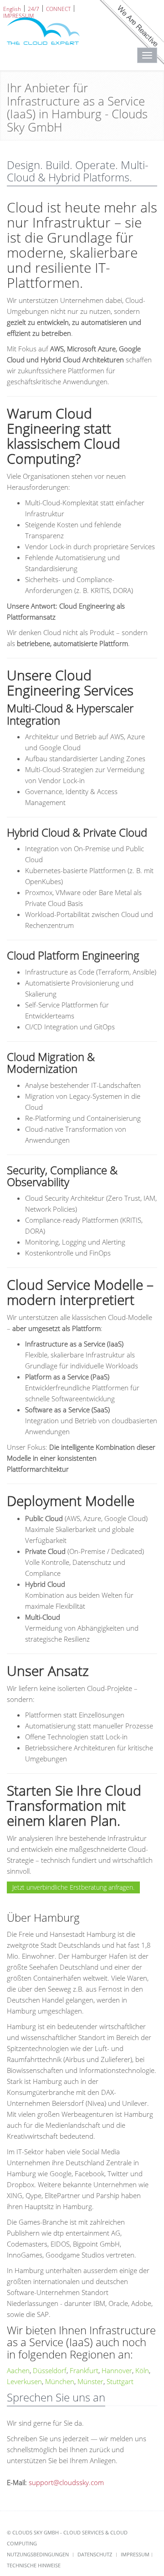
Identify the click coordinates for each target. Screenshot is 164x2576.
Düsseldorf (50, 2370)
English (12, 8)
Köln (142, 2370)
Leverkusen (24, 2381)
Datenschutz (95, 2554)
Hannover (117, 2370)
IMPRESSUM (18, 15)
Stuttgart (120, 2381)
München (60, 2381)
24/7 (33, 8)
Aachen (18, 2370)
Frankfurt (84, 2370)
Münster (90, 2381)
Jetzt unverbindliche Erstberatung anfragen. (73, 1887)
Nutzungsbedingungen (38, 2554)
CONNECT (58, 8)
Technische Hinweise (34, 2565)
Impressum (135, 2554)
